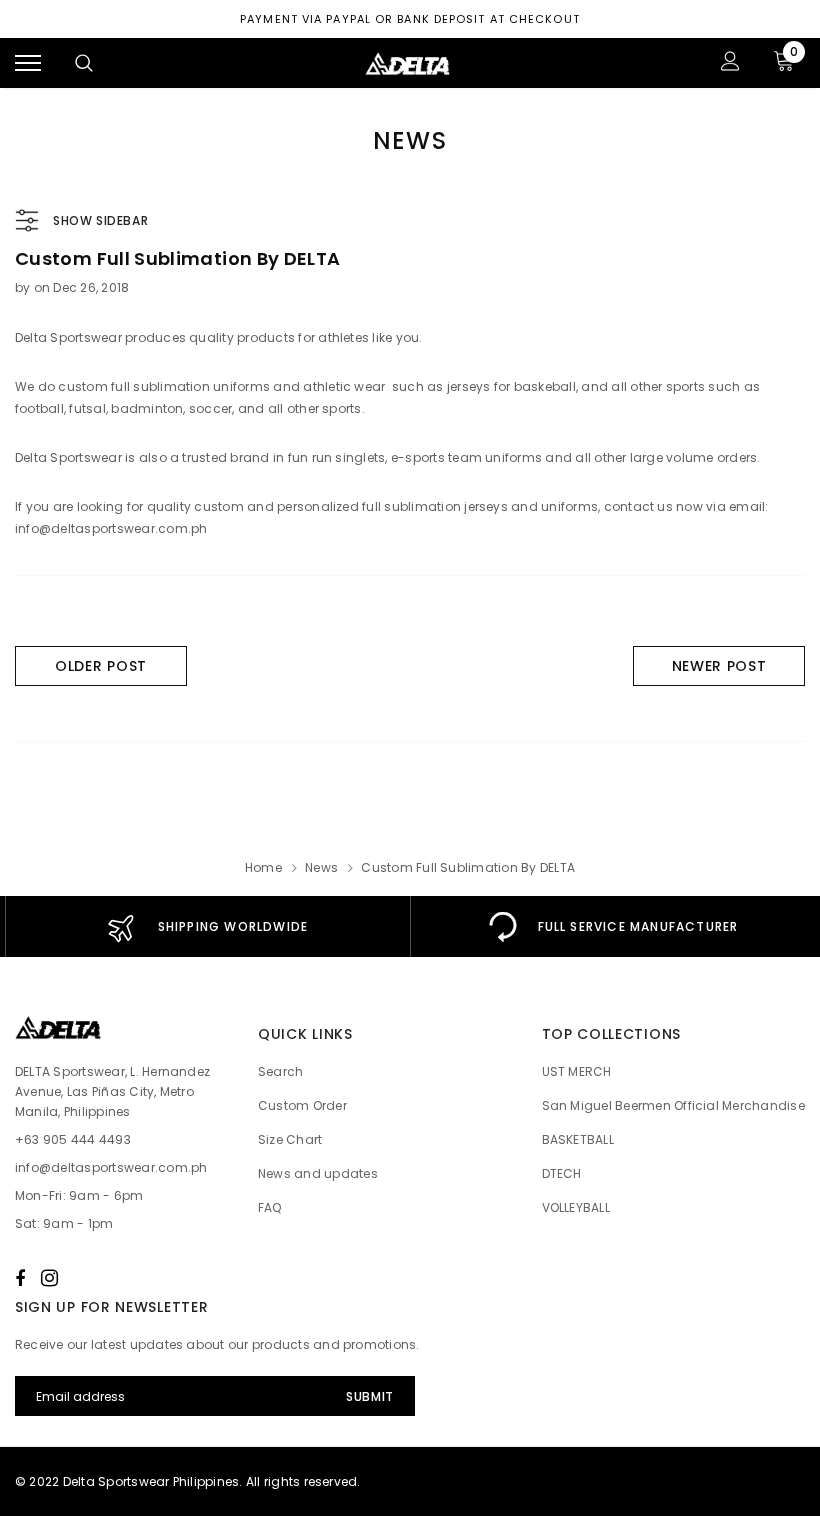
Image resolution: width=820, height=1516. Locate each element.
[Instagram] (49, 1278)
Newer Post (719, 666)
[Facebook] (20, 1278)
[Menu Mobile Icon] (28, 63)
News (321, 867)
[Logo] (408, 63)
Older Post (101, 666)
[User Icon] (730, 63)
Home (263, 867)
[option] (207, 926)
